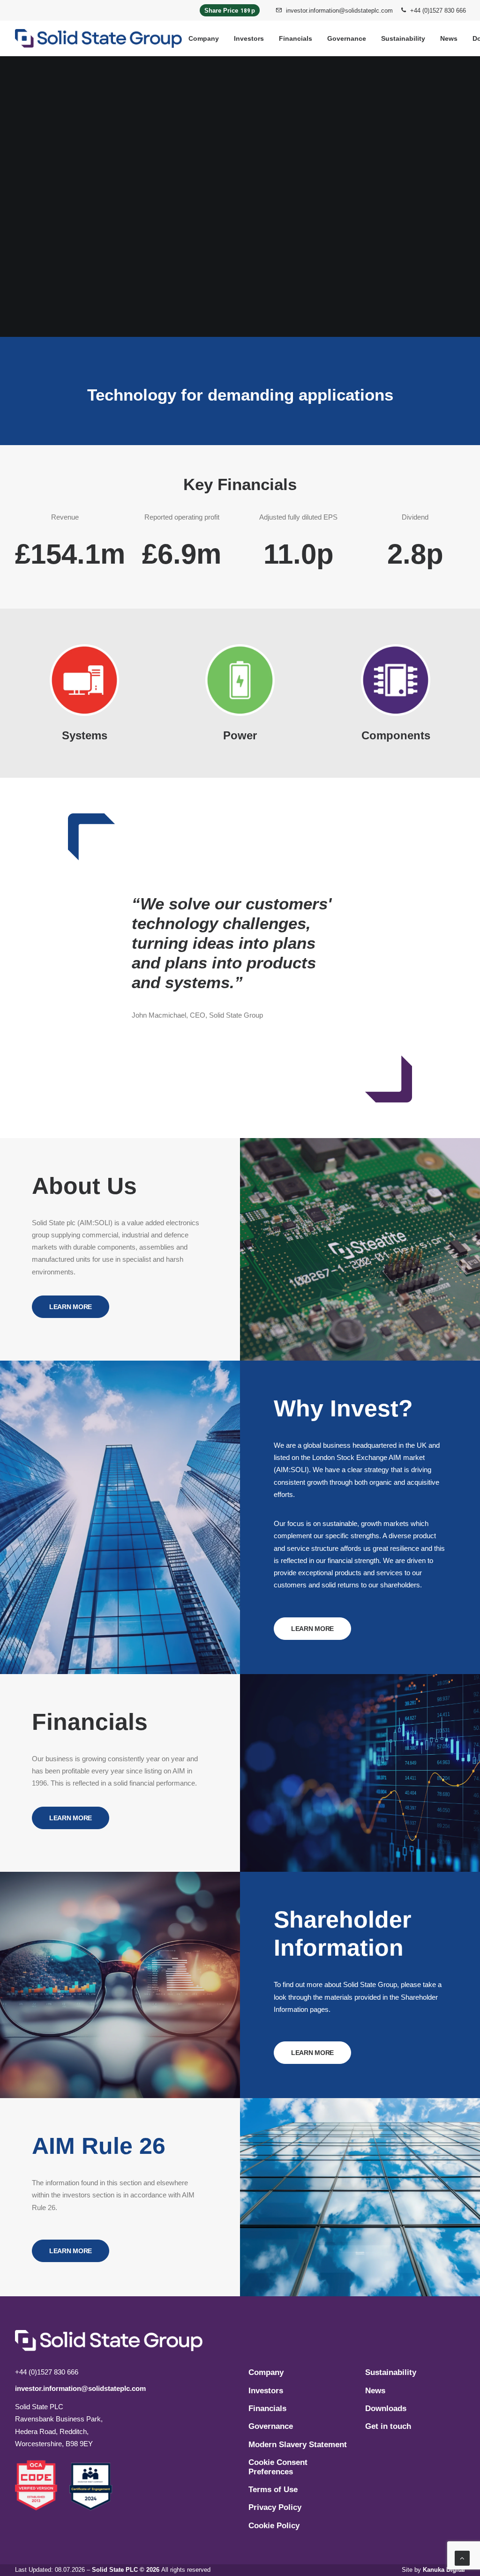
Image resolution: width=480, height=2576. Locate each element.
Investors (249, 38)
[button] (42, 2485)
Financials (296, 38)
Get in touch (388, 2426)
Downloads (386, 2408)
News (449, 38)
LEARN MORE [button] (71, 1307)
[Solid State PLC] (98, 38)
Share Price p (230, 11)
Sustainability (403, 38)
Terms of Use (273, 2490)
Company (204, 38)
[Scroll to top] (462, 2557)
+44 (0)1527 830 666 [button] (438, 11)
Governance (347, 38)
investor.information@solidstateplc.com (339, 11)
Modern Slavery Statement (298, 2445)
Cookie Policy (274, 2526)
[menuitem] (334, 10)
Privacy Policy (275, 2507)
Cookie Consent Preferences (278, 2467)
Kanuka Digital (444, 2570)
